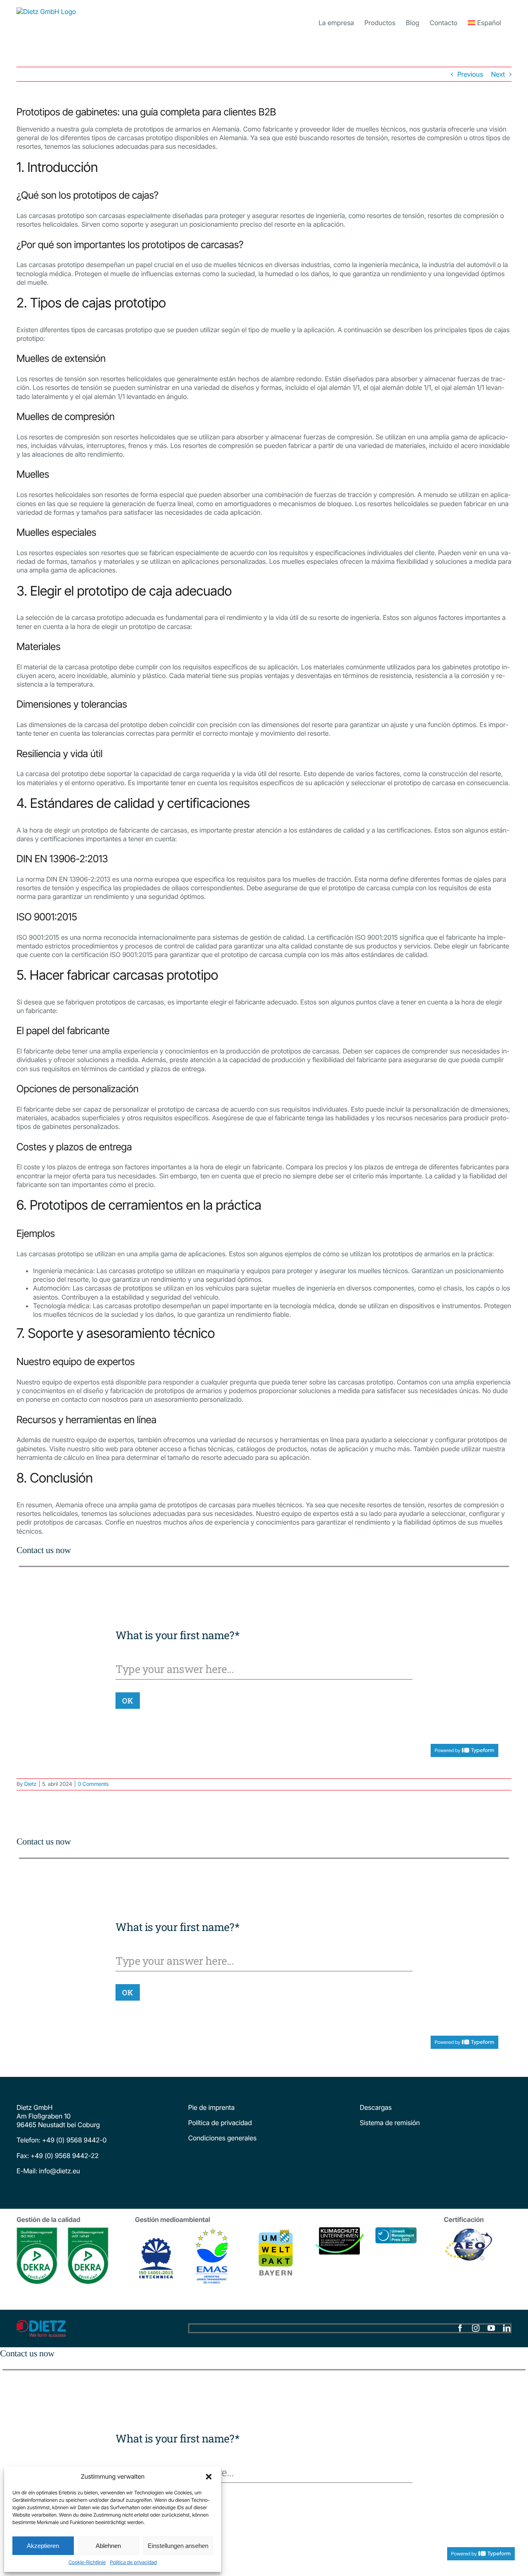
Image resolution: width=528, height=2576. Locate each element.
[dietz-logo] (41, 2323)
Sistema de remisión (390, 2123)
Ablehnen (108, 2546)
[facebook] (460, 2328)
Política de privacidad (133, 2562)
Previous (470, 74)
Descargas (376, 2107)
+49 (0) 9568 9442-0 (74, 2140)
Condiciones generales (222, 2138)
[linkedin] (507, 2328)
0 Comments (93, 1784)
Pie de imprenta (211, 2107)
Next (498, 74)
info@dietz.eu (59, 2171)
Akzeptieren (43, 2546)
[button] (209, 2477)
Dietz (30, 1784)
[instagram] (476, 2328)
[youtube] (491, 2328)
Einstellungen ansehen (178, 2546)
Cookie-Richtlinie (87, 2562)
